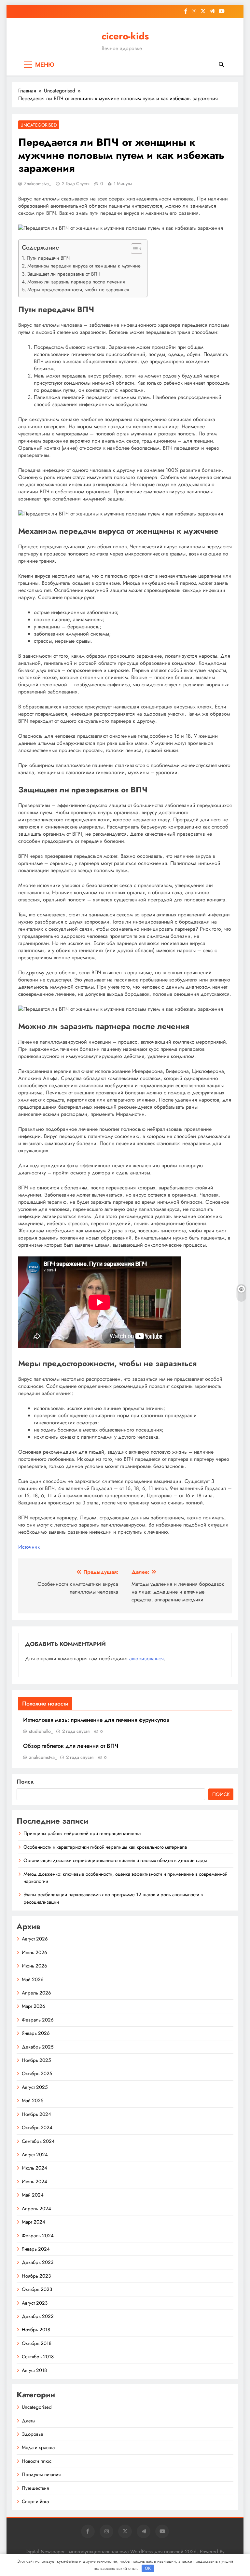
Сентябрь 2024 (38, 2141)
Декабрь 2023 (38, 2262)
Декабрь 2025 (38, 2047)
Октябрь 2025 (37, 2074)
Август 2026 (35, 1939)
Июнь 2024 (35, 2182)
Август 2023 (35, 2303)
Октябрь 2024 (37, 2128)
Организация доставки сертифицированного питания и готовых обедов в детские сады (115, 1860)
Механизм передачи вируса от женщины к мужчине (84, 266)
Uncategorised (39, 125)
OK (148, 2568)
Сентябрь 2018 (38, 2357)
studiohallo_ (41, 1731)
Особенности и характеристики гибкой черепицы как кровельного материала (105, 1847)
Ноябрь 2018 (36, 2330)
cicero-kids (125, 36)
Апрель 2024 (36, 2209)
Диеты (29, 2421)
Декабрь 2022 (38, 2316)
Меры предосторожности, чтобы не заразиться (78, 290)
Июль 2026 (35, 1953)
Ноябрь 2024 (36, 2114)
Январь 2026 (36, 2033)
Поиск (25, 1782)
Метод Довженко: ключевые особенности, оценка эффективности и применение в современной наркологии (125, 1878)
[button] (133, 249)
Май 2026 (33, 1980)
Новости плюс (37, 2461)
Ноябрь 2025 (36, 2060)
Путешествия (35, 2488)
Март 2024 (34, 2222)
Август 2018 (34, 2370)
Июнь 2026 (35, 1966)
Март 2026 (34, 2006)
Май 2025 (33, 2101)
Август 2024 (35, 2155)
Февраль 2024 (38, 2236)
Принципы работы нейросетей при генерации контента (82, 1833)
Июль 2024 (35, 2168)
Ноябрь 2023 (36, 2276)
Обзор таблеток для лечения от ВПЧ (71, 1746)
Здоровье (33, 2434)
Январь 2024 (36, 2249)
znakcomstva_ (38, 184)
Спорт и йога (35, 2501)
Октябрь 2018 (37, 2343)
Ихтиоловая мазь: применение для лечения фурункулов (96, 1720)
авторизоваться (146, 1658)
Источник (29, 1547)
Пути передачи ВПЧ (48, 258)
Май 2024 (33, 2195)
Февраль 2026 (38, 2020)
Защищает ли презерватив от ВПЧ (64, 274)
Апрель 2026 (36, 1993)
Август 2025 (35, 2087)
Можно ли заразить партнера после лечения (76, 282)
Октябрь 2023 (37, 2289)
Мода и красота (38, 2447)
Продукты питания (41, 2474)
